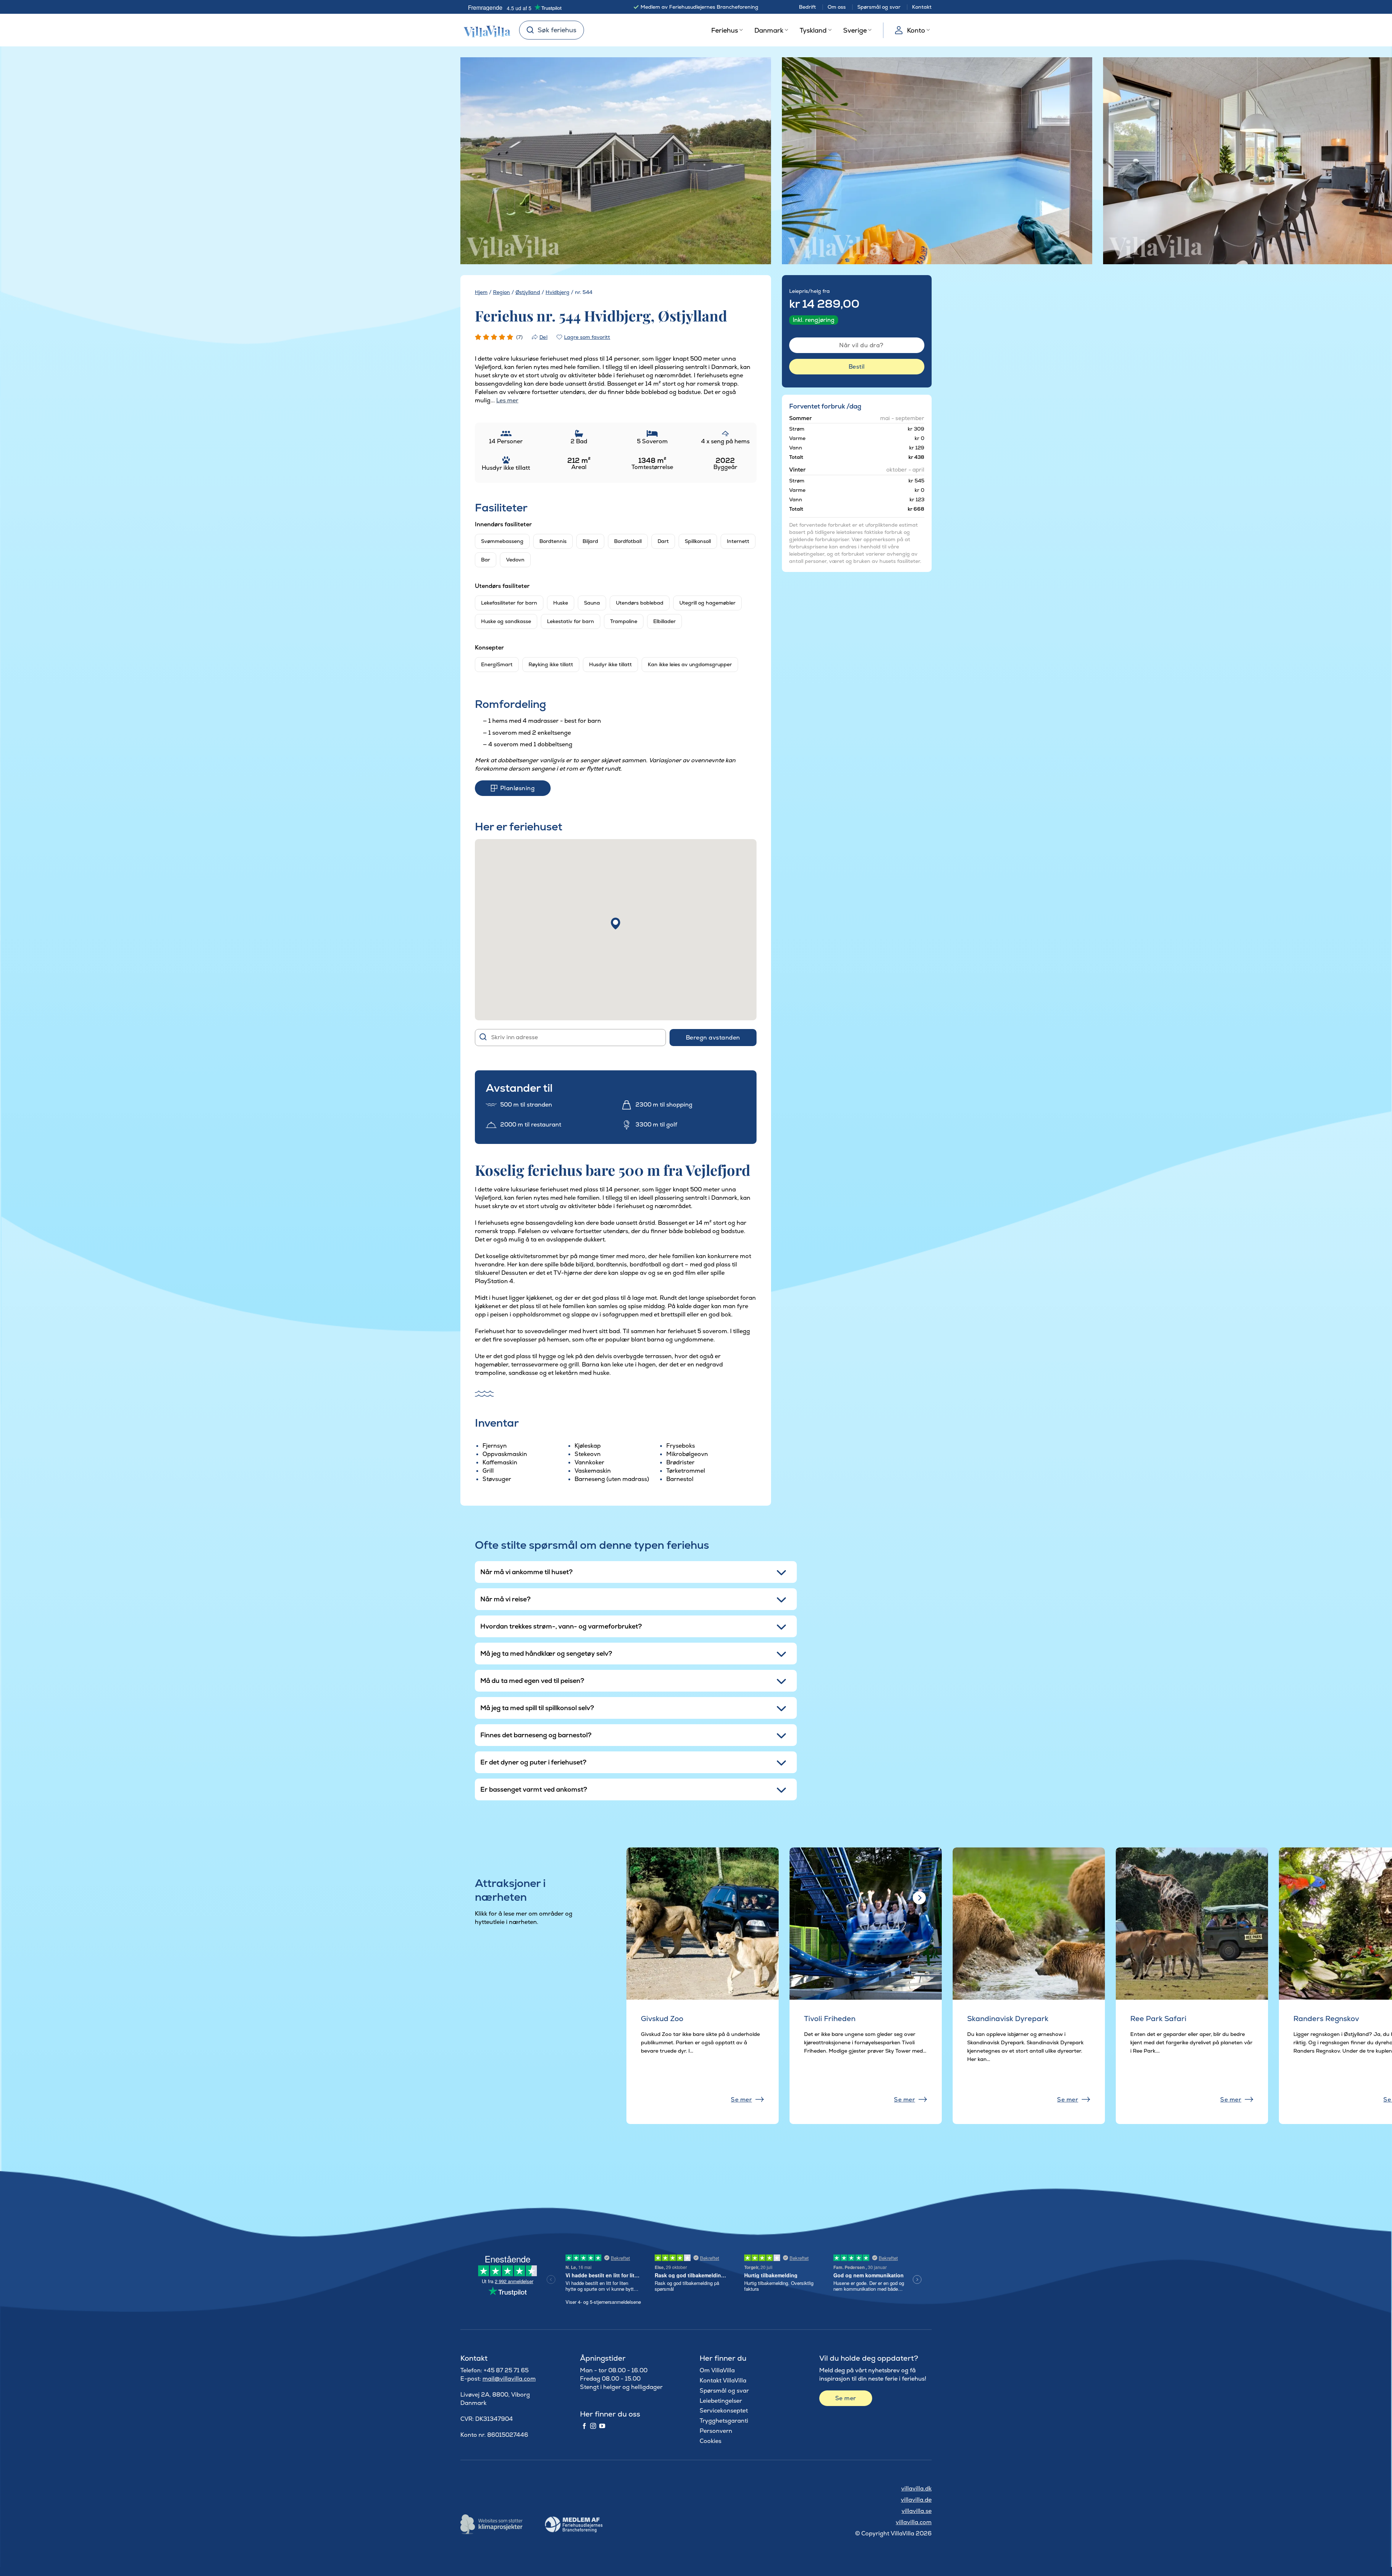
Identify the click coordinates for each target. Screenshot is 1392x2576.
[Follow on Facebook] (584, 2426)
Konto (916, 30)
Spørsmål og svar (879, 7)
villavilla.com (914, 2522)
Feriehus (725, 30)
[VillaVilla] (484, 30)
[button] (616, 924)
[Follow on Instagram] (593, 2426)
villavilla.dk (916, 2488)
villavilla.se (917, 2511)
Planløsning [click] (517, 788)
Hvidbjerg (558, 292)
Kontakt (922, 7)
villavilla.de (916, 2500)
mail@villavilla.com (509, 2379)
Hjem (481, 292)
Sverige (855, 30)
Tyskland (813, 30)
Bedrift (807, 7)
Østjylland (528, 292)
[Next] (752, 161)
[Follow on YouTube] (602, 2426)
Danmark (769, 30)
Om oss (837, 7)
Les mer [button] (507, 400)
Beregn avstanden (713, 1038)
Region (502, 292)
